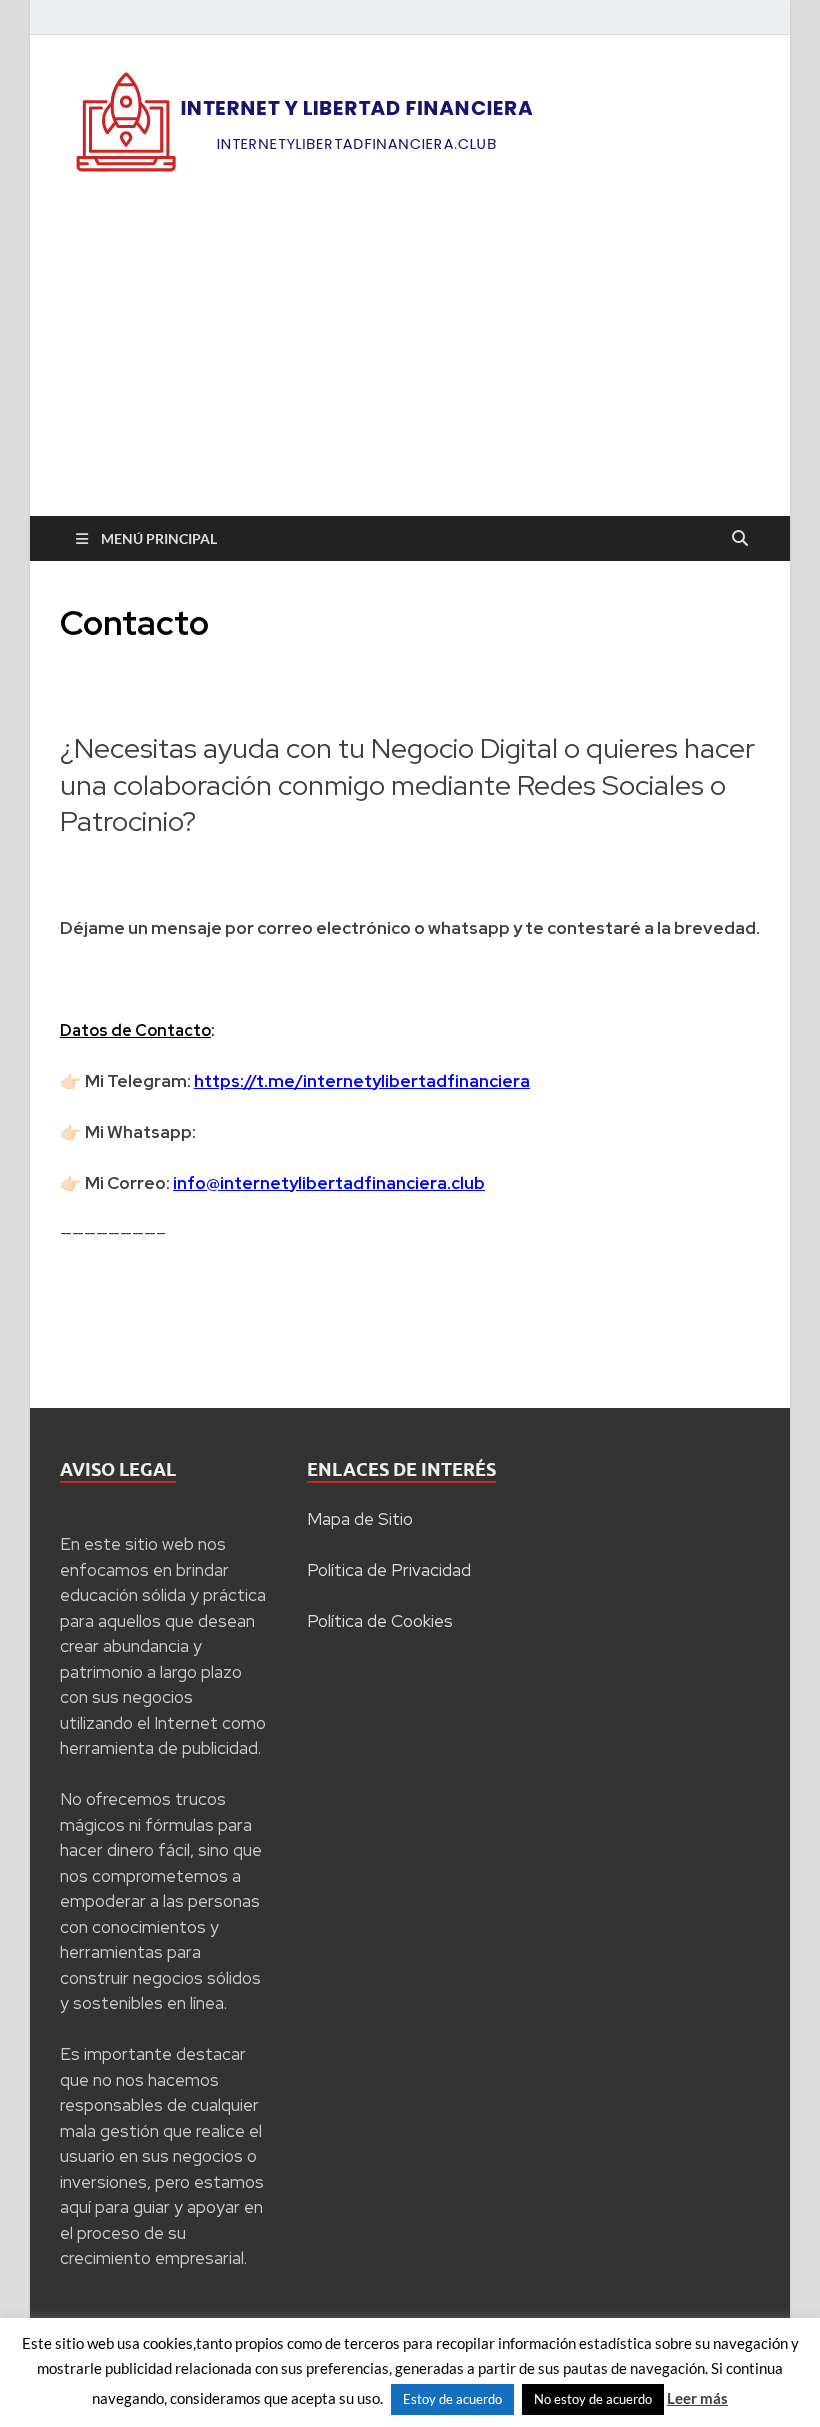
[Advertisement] (410, 366)
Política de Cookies (380, 1621)
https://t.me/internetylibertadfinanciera (362, 1081)
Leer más (697, 2398)
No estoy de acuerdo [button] (593, 2399)
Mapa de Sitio (360, 1519)
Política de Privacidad (389, 1570)
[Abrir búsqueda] (740, 539)
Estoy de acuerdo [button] (452, 2399)
